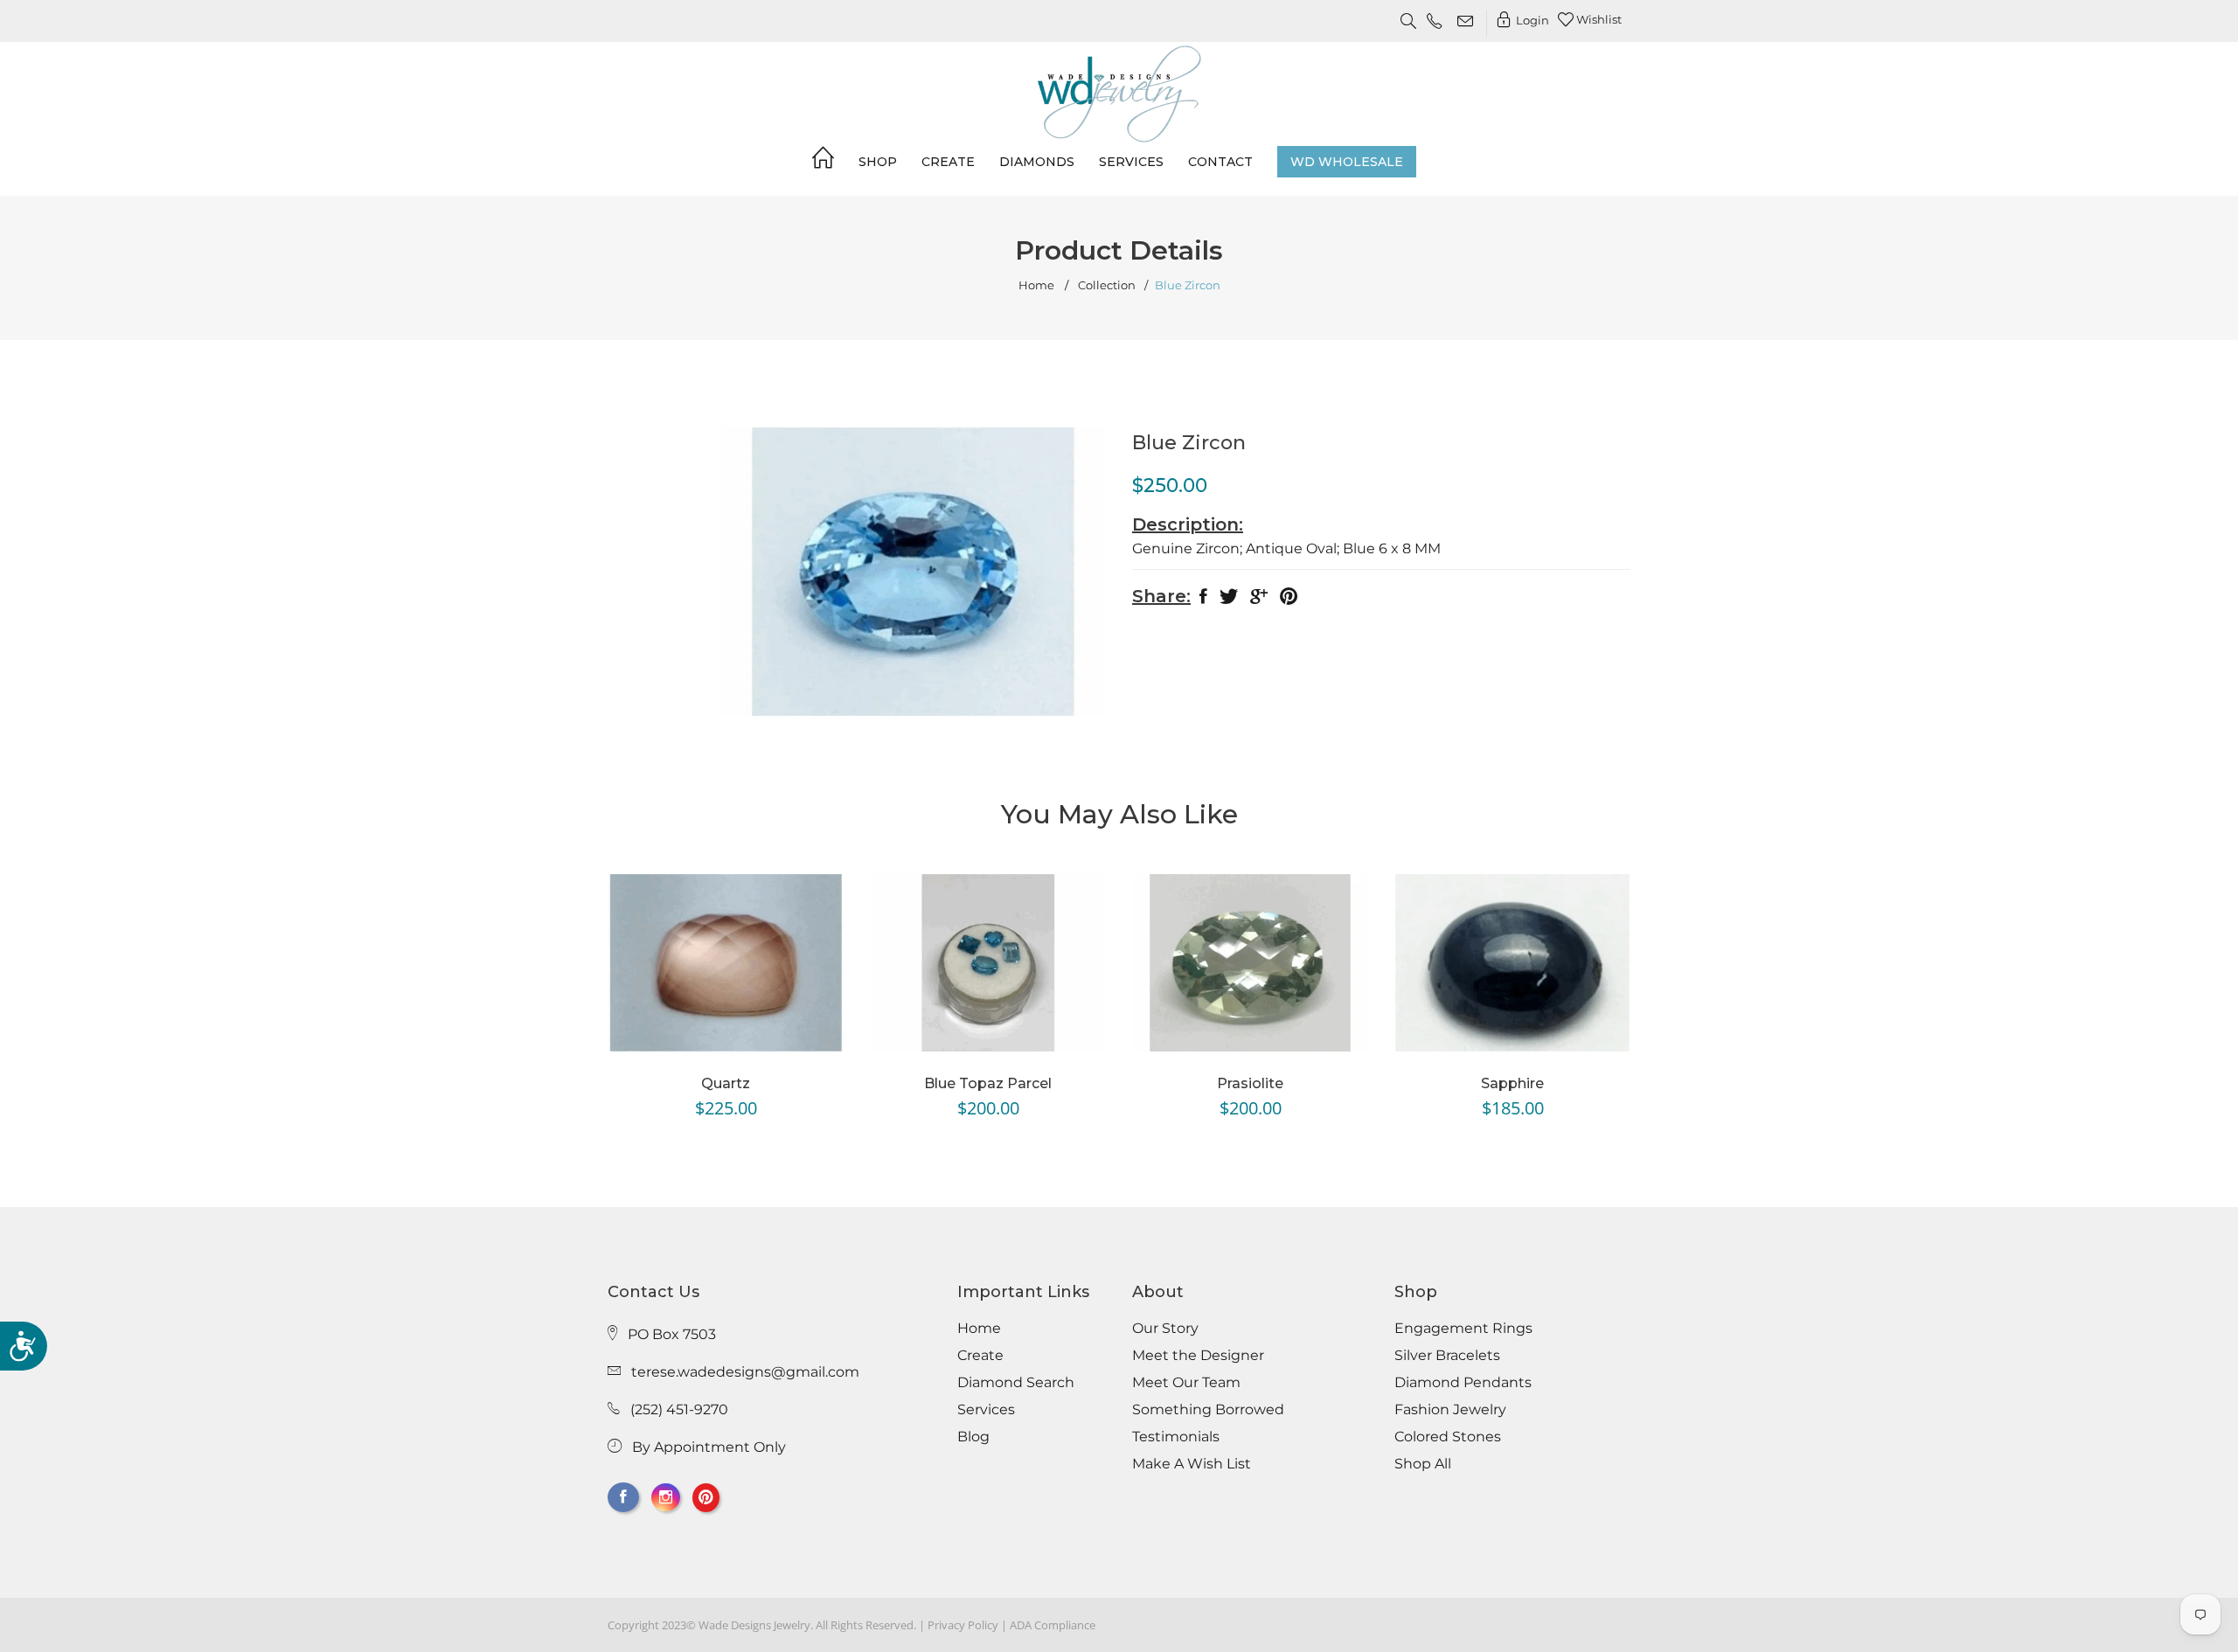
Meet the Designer (1198, 1356)
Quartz (726, 1083)
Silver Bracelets (1447, 1356)
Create (948, 162)
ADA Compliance (1053, 1625)
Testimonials (1176, 1437)
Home (1036, 285)
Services (1131, 162)
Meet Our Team (1186, 1383)
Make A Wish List (1192, 1464)
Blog (973, 1437)
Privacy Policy (963, 1625)
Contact (1220, 162)
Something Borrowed (1208, 1410)
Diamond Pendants (1463, 1383)
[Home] (823, 161)
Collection (1107, 285)
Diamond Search (1016, 1383)
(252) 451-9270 (679, 1409)
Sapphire (1512, 1083)
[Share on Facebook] (1203, 600)
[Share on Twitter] (1229, 600)
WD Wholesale (1347, 162)
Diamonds (1037, 162)
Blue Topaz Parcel (988, 1083)
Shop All (1423, 1464)
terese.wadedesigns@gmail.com (745, 1372)
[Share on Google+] (1259, 600)
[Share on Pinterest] (1289, 600)
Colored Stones (1448, 1437)
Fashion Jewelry (1450, 1410)
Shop (878, 162)
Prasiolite (1250, 1083)
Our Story (1165, 1329)
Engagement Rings (1463, 1329)
